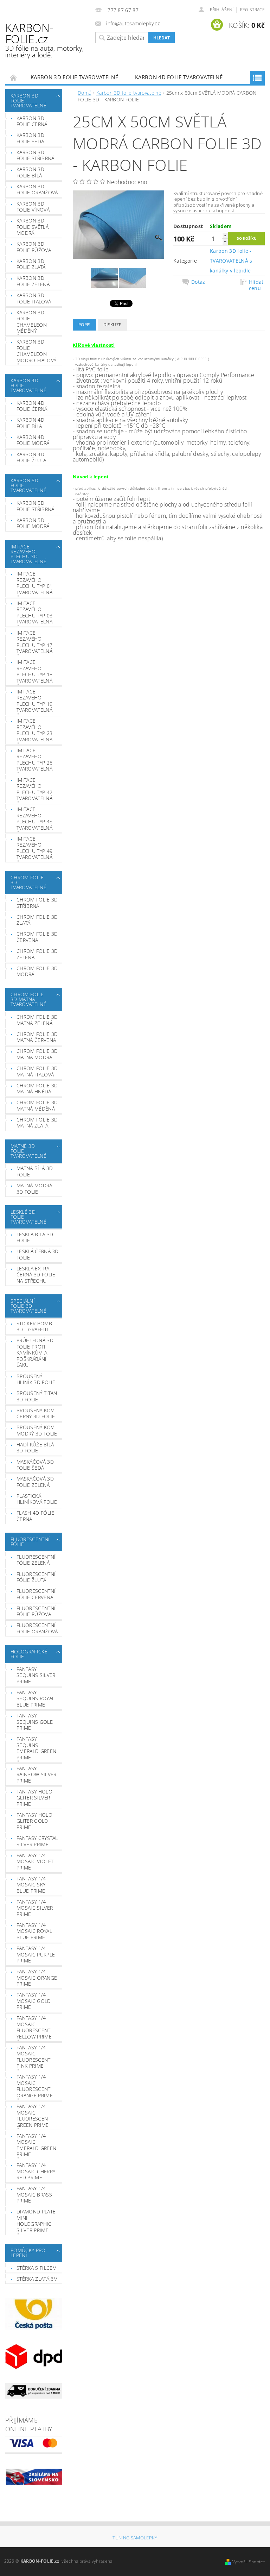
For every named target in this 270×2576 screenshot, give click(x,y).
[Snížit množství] (225, 242)
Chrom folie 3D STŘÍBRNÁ (37, 903)
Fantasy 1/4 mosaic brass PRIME (34, 2194)
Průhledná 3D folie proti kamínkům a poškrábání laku (35, 1353)
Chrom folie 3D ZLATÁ (37, 920)
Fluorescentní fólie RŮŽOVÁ (36, 1611)
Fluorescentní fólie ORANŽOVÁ (37, 1628)
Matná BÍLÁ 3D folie (35, 1171)
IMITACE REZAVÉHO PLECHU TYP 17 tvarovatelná (34, 642)
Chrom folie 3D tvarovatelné (28, 882)
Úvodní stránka (14, 77)
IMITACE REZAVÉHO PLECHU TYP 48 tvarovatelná (34, 818)
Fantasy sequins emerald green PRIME (36, 1748)
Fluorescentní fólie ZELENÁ (36, 1560)
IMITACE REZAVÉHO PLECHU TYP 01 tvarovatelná (34, 583)
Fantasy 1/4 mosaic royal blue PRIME (34, 1931)
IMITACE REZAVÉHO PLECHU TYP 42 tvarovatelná (34, 789)
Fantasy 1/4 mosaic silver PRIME (35, 1908)
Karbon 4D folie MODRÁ (33, 440)
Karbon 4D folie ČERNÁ (32, 406)
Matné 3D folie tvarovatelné (28, 1151)
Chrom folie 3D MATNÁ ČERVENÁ (37, 1037)
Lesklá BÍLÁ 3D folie (35, 1237)
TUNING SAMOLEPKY (135, 2538)
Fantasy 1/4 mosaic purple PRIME (36, 1954)
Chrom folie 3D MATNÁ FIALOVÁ (37, 1071)
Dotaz (198, 282)
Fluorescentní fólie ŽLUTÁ (36, 1577)
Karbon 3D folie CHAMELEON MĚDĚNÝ (32, 322)
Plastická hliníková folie (37, 1499)
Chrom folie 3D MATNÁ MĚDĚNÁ (37, 1105)
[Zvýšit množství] (225, 235)
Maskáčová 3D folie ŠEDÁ (35, 1465)
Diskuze (112, 325)
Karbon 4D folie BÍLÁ (30, 423)
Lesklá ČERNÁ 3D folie (38, 1254)
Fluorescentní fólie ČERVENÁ (36, 1594)
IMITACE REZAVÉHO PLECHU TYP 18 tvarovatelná (34, 671)
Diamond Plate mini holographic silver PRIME (36, 2221)
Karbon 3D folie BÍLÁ (30, 172)
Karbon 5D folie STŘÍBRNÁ (35, 506)
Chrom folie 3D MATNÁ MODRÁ (37, 1054)
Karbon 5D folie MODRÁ (33, 523)
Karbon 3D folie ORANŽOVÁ (37, 190)
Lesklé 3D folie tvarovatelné (28, 1217)
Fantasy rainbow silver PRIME (36, 1774)
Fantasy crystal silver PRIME (37, 1841)
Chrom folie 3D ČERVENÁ (37, 937)
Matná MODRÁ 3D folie (34, 1189)
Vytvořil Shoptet (249, 2562)
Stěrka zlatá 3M (37, 2279)
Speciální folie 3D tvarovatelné (28, 1306)
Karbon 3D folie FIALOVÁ (34, 298)
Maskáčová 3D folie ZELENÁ (35, 1482)
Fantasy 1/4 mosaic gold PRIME (34, 2001)
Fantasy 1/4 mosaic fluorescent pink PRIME (34, 2057)
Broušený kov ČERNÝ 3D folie (36, 1413)
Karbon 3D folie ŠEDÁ (30, 138)
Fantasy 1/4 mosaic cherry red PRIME (36, 2171)
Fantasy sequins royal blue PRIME (36, 1698)
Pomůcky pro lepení (28, 2253)
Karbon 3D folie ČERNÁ (32, 121)
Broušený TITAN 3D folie (37, 1396)
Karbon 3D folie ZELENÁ (33, 281)
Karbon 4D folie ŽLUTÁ (31, 457)
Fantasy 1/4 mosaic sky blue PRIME (31, 1885)
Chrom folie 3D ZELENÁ (37, 954)
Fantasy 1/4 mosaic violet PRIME (35, 1861)
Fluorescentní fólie (30, 1542)
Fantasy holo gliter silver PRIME (34, 1798)
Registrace (252, 10)
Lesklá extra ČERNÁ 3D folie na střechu (36, 1275)
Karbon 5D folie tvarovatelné (28, 485)
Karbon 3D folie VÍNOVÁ (33, 207)
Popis (85, 325)
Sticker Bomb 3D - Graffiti (34, 1327)
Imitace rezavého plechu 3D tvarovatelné (28, 554)
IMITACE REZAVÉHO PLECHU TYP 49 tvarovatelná (34, 848)
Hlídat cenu (256, 285)
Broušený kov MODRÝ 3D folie (37, 1430)
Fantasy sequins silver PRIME (36, 1675)
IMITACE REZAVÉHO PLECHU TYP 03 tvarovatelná (34, 612)
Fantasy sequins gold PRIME (35, 1722)
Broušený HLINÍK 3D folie (36, 1379)
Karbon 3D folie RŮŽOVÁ (34, 247)
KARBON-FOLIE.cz (44, 40)
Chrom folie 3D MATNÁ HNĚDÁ (37, 1089)
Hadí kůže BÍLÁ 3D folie (35, 1448)
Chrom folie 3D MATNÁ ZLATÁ (37, 1123)
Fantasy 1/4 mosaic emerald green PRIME (36, 2145)
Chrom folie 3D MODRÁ (37, 971)
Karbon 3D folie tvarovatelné (74, 77)
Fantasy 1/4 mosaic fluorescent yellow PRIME (34, 2027)
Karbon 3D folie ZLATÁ (31, 264)
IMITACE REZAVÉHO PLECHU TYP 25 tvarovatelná (34, 760)
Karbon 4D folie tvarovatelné (179, 77)
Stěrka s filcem (37, 2268)
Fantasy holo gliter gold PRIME (34, 1821)
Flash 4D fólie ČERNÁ (35, 1516)
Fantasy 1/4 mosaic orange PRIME (37, 1978)
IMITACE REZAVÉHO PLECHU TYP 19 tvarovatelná (34, 701)
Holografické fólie (29, 1654)
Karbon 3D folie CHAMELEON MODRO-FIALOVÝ (36, 351)
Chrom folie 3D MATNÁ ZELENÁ (37, 1020)
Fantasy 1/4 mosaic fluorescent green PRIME (34, 2116)
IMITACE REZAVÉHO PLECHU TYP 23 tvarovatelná (34, 730)
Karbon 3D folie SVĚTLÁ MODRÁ (33, 227)
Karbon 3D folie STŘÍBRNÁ (35, 155)
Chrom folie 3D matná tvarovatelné (28, 999)
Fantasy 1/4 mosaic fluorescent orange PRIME (35, 2086)
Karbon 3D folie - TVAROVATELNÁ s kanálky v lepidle (231, 261)
